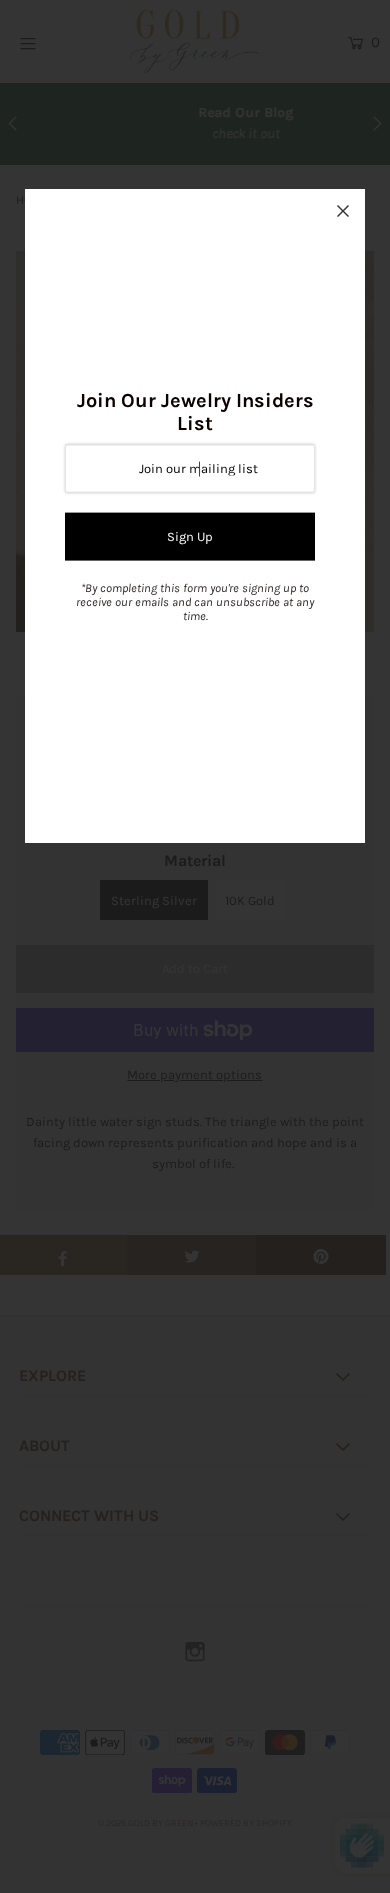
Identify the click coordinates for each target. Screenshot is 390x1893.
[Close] (343, 211)
